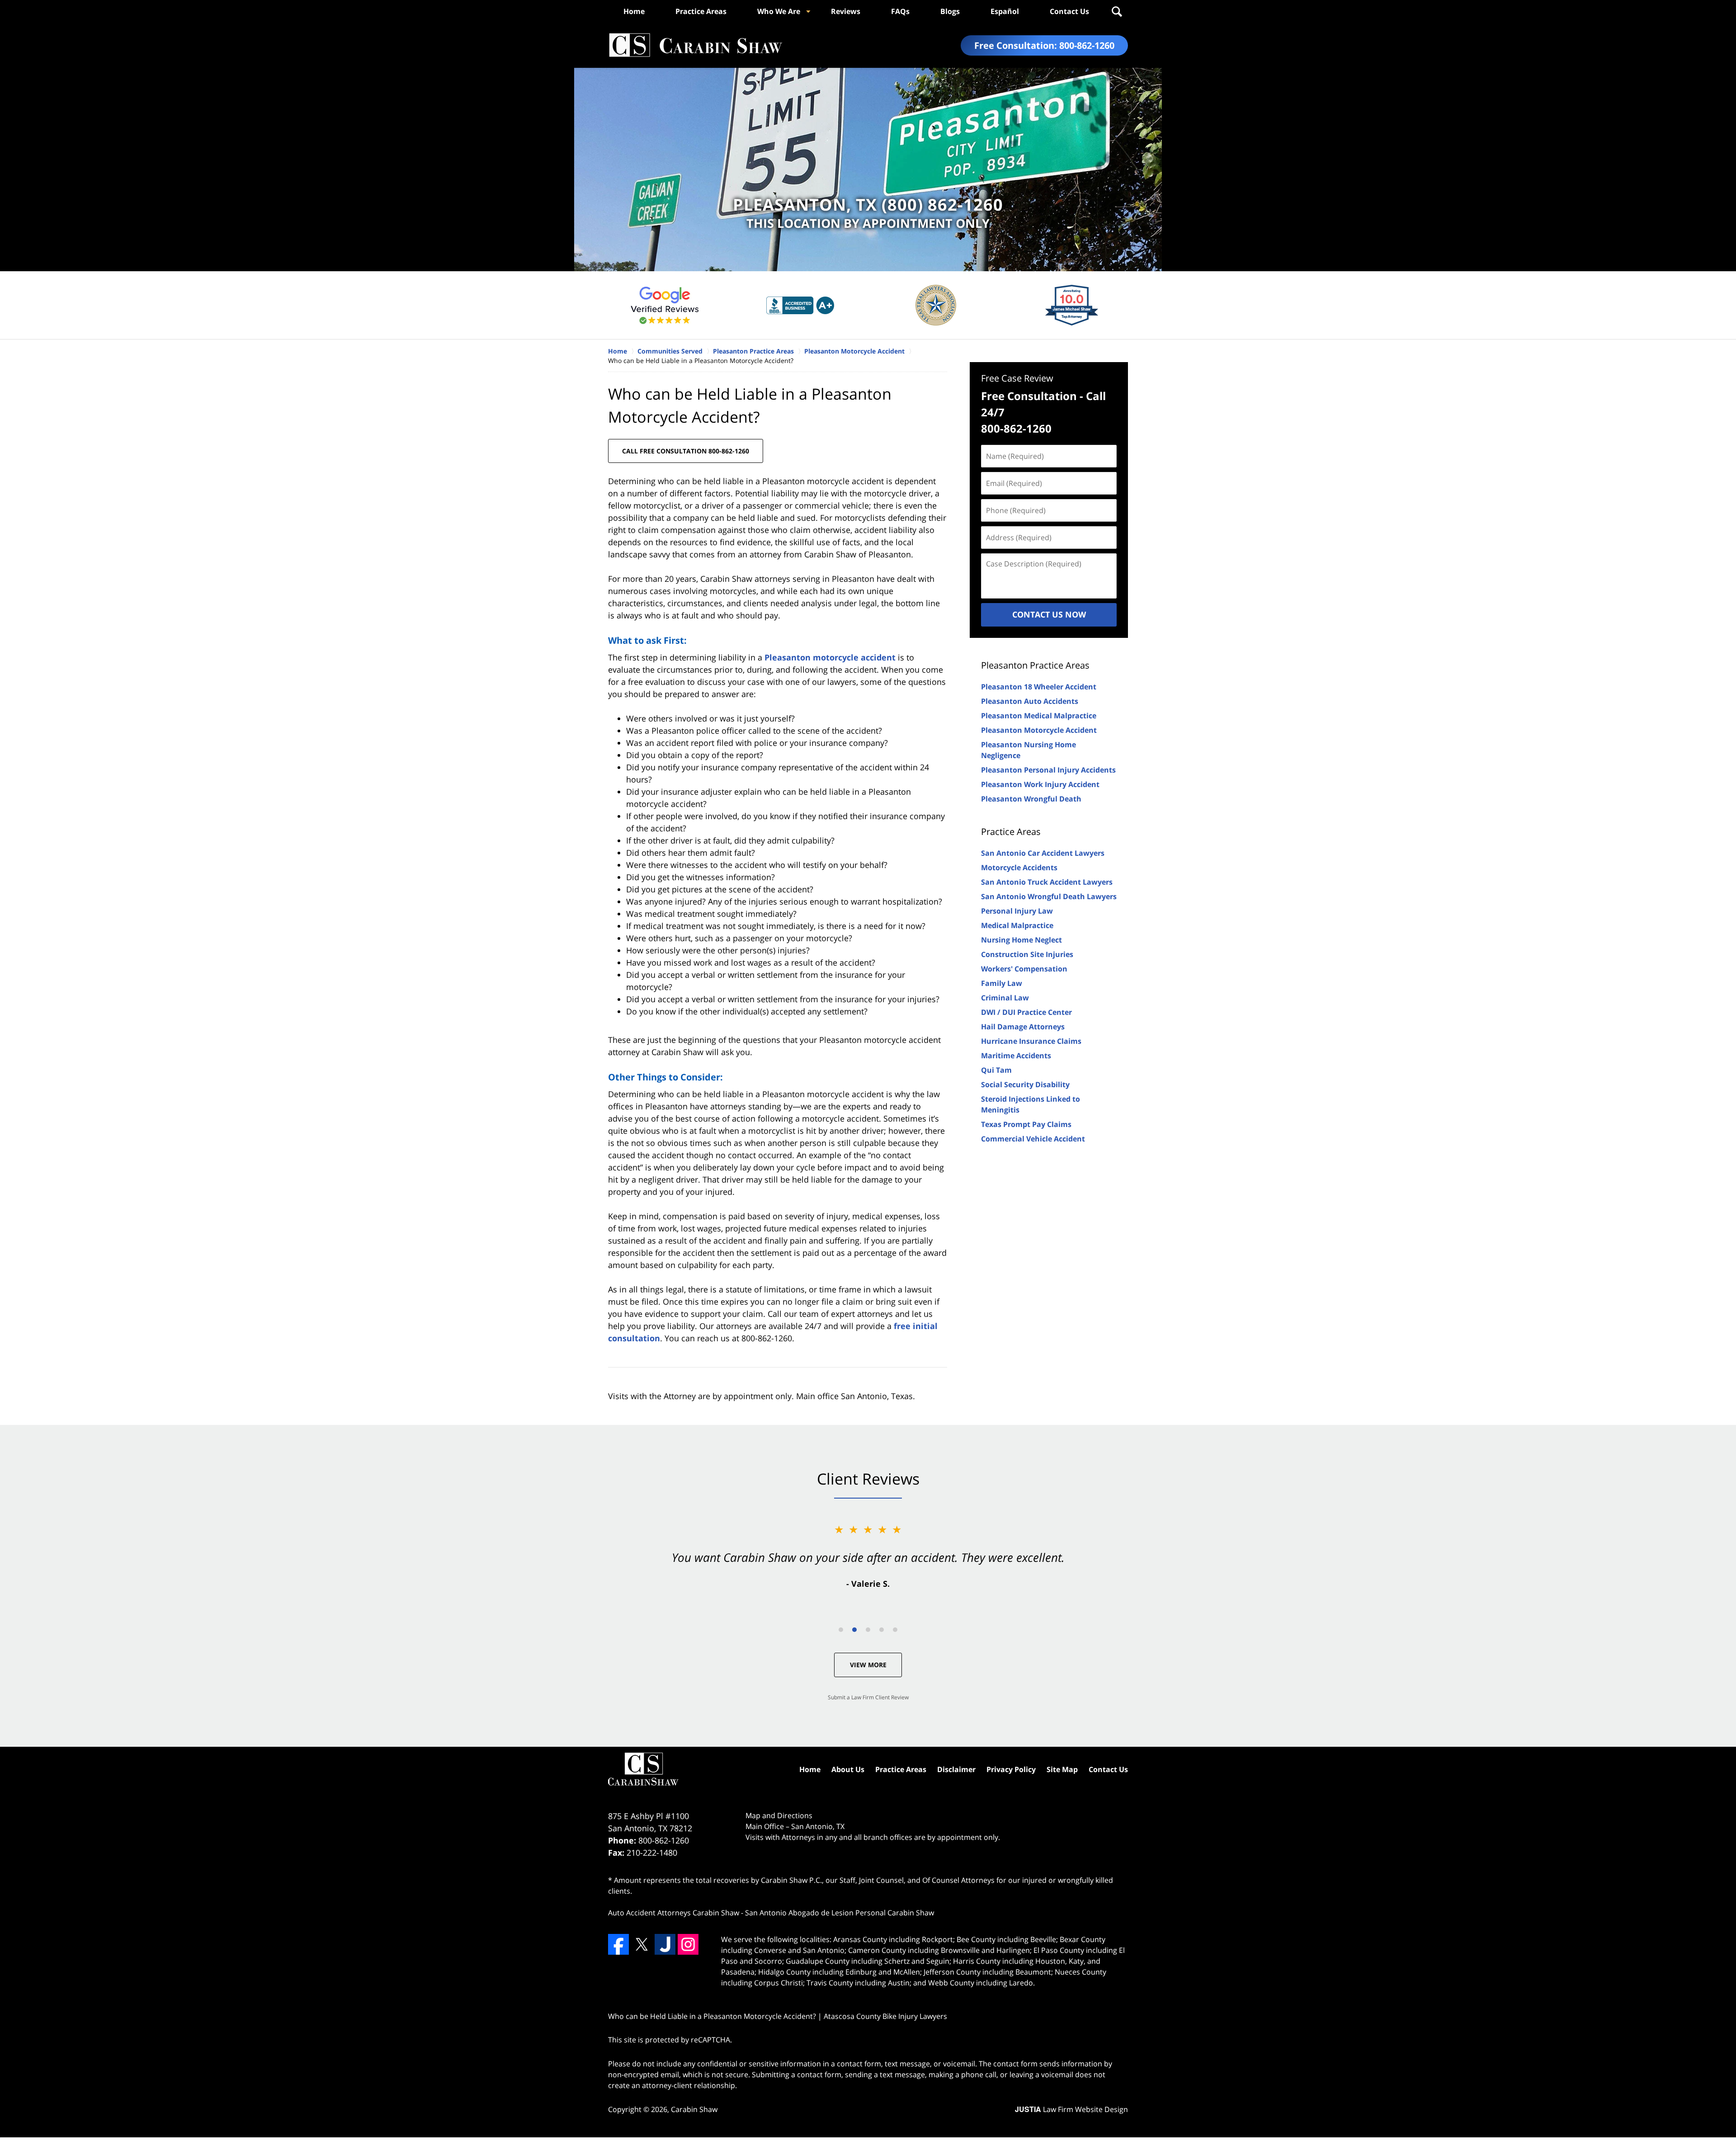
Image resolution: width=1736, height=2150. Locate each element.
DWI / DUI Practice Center (1026, 1012)
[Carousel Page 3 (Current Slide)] (868, 1630)
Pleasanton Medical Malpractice (1039, 716)
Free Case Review (1017, 378)
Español (1005, 11)
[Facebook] (618, 1944)
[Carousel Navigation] (868, 1629)
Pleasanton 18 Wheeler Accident (1039, 687)
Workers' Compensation (1024, 969)
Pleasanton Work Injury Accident (1040, 784)
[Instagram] (688, 1944)
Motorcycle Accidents (1019, 868)
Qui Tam (996, 1070)
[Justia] (665, 1944)
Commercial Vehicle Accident (1033, 1139)
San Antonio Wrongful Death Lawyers (1049, 896)
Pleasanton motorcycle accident (830, 657)
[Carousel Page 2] (854, 1630)
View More (868, 1665)
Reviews (846, 11)
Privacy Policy (1011, 1769)
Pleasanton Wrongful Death (1031, 799)
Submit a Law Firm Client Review (868, 1697)
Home (634, 11)
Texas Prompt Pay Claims (1026, 1124)
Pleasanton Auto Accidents (1030, 701)
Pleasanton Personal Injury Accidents (1048, 770)
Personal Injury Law (1017, 911)
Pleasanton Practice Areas (1035, 665)
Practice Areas (701, 11)
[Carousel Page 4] (882, 1630)
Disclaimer (956, 1769)
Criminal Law (1005, 998)
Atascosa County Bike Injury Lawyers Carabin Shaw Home (695, 45)
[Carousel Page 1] (841, 1630)
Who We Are (779, 11)
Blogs (950, 11)
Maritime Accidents (1016, 1056)
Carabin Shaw (694, 2109)
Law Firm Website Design (1071, 2109)
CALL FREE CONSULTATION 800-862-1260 (686, 451)
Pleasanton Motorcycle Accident (1039, 730)
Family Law (1002, 983)
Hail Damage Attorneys (1023, 1027)
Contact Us (1069, 11)
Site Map (1062, 1769)
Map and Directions (779, 1815)
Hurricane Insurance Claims (1031, 1041)
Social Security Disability (1025, 1084)
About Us (848, 1769)
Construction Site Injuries (1027, 954)
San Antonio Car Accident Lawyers (1043, 853)
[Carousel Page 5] (895, 1630)
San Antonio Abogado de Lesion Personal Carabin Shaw (840, 1913)
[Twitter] (642, 1944)
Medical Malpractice (1017, 925)
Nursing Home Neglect (1021, 940)
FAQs (900, 11)
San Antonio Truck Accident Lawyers (1047, 882)
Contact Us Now (1049, 614)
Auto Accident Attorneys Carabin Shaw (674, 1913)
